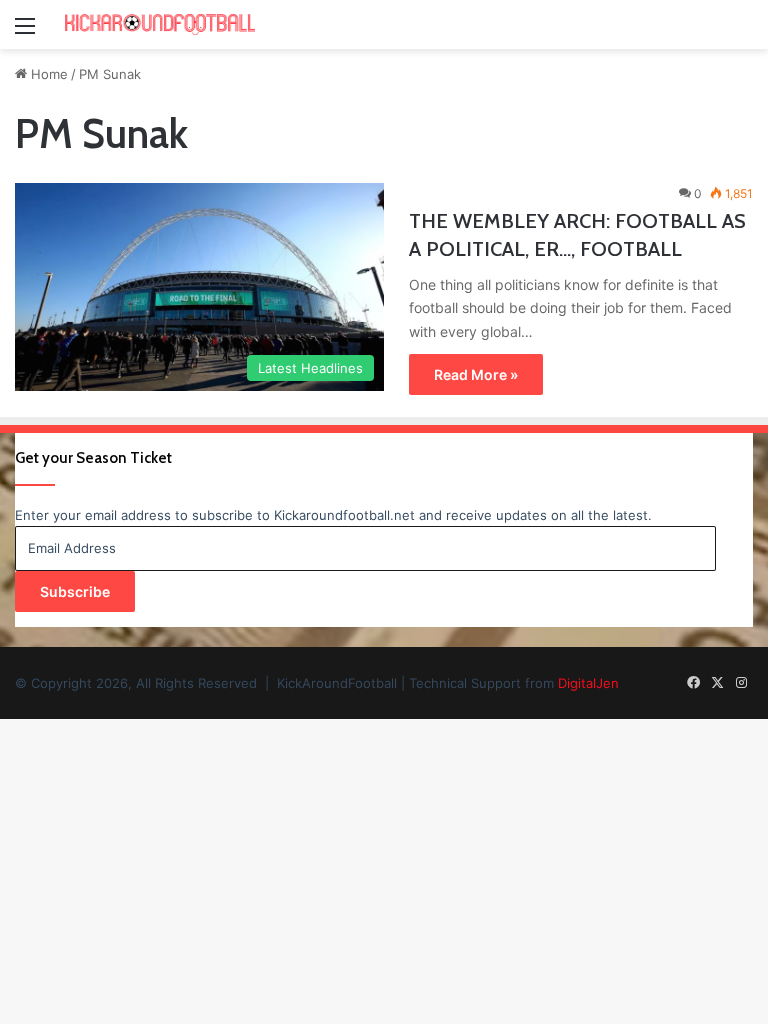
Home (47, 74)
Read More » (476, 374)
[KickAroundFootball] (160, 24)
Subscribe (75, 591)
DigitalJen (588, 683)
